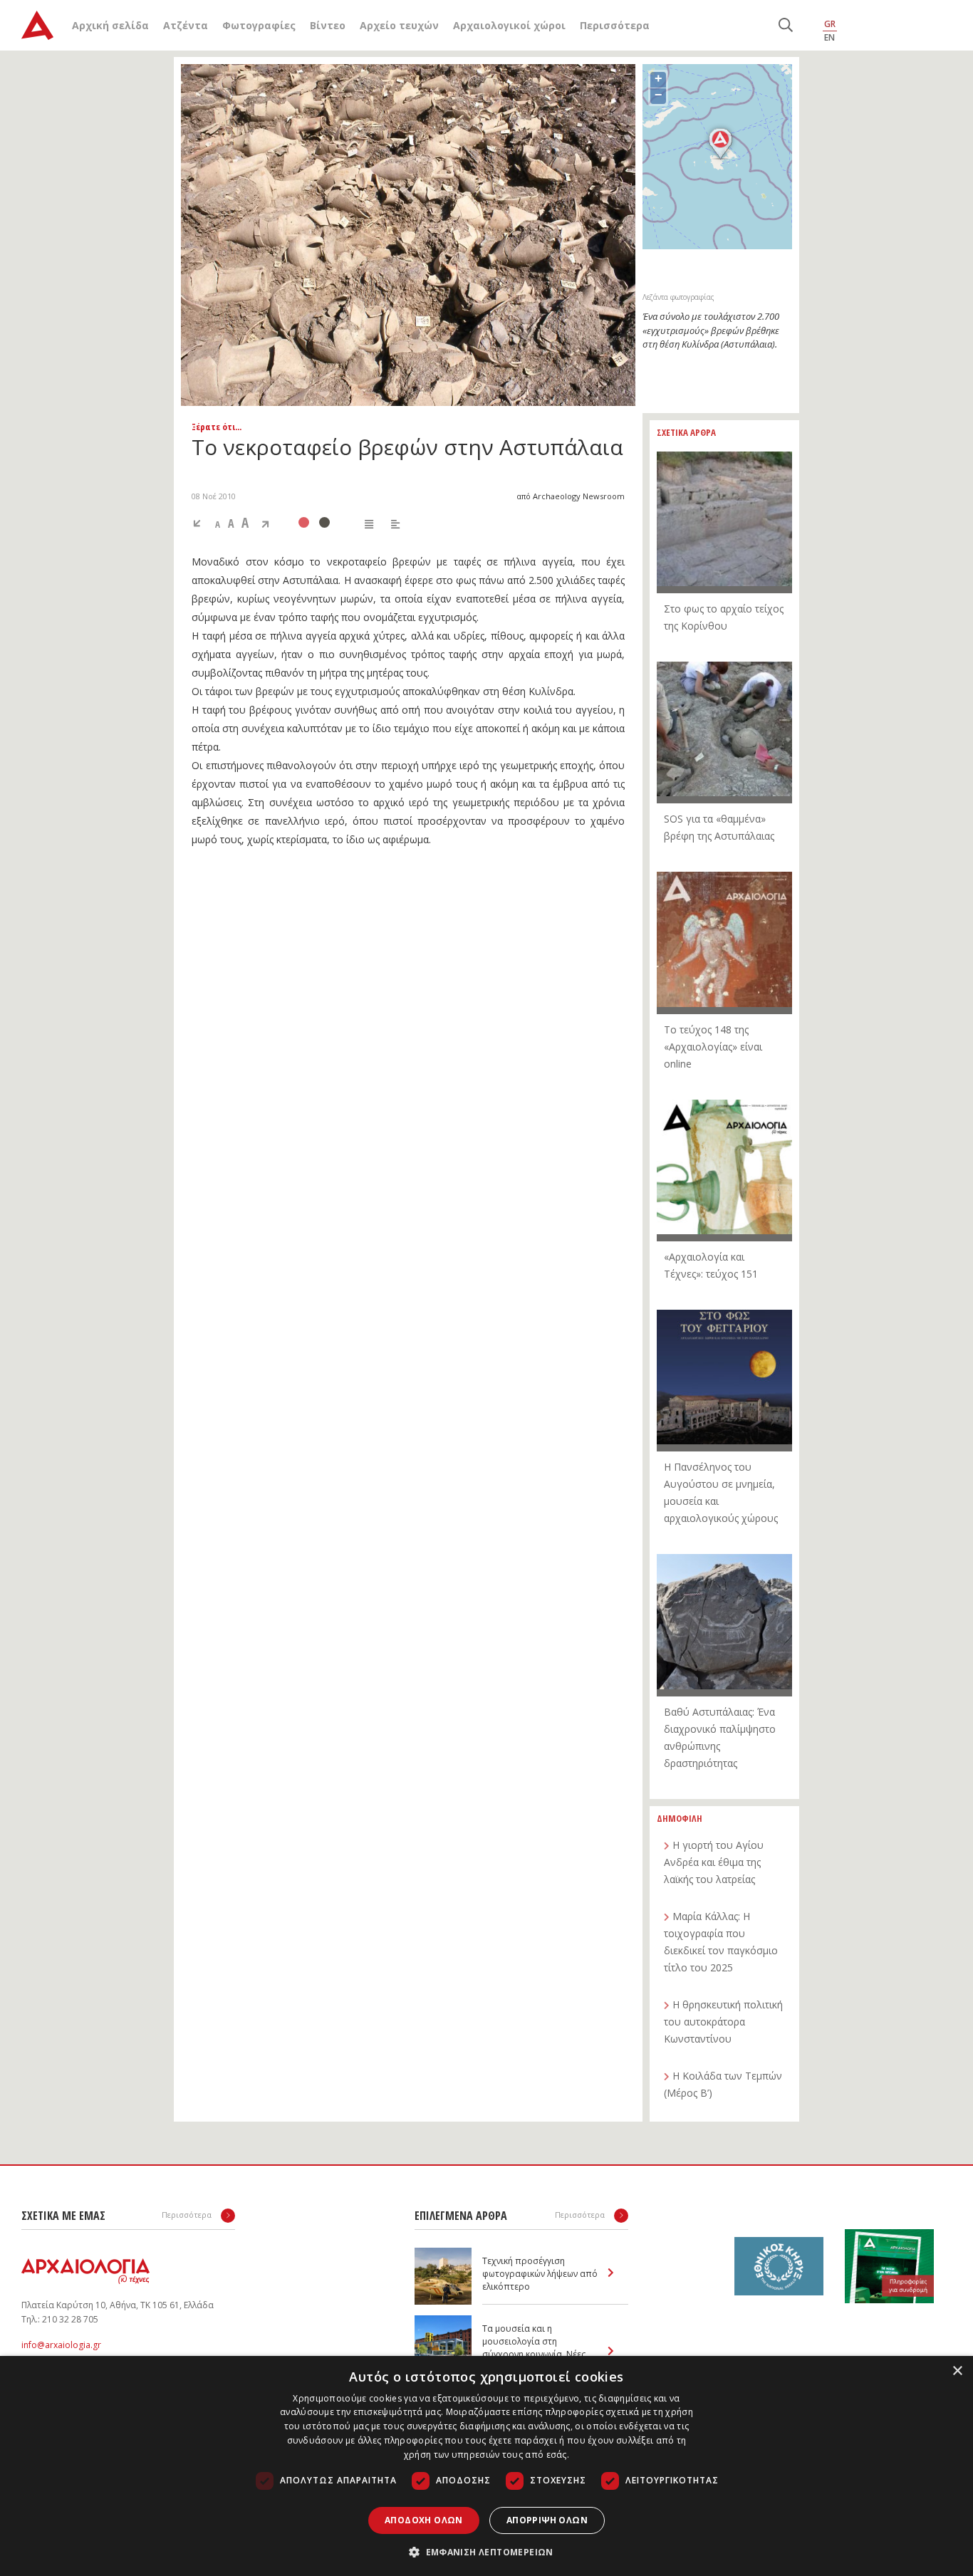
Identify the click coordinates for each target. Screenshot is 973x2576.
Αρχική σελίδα (110, 25)
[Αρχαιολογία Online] (37, 25)
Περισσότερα (615, 25)
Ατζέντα (186, 25)
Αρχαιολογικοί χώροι (509, 25)
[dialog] (486, 2466)
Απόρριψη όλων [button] (547, 2520)
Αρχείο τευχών (399, 25)
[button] (486, 2552)
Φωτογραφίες (259, 25)
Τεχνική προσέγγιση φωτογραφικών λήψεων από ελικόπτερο (540, 2274)
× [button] (957, 2371)
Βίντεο (328, 25)
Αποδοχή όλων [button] (424, 2520)
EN (829, 37)
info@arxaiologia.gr (61, 2345)
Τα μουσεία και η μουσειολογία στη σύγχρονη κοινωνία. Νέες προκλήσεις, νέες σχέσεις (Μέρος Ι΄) (534, 2354)
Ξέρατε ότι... (217, 427)
